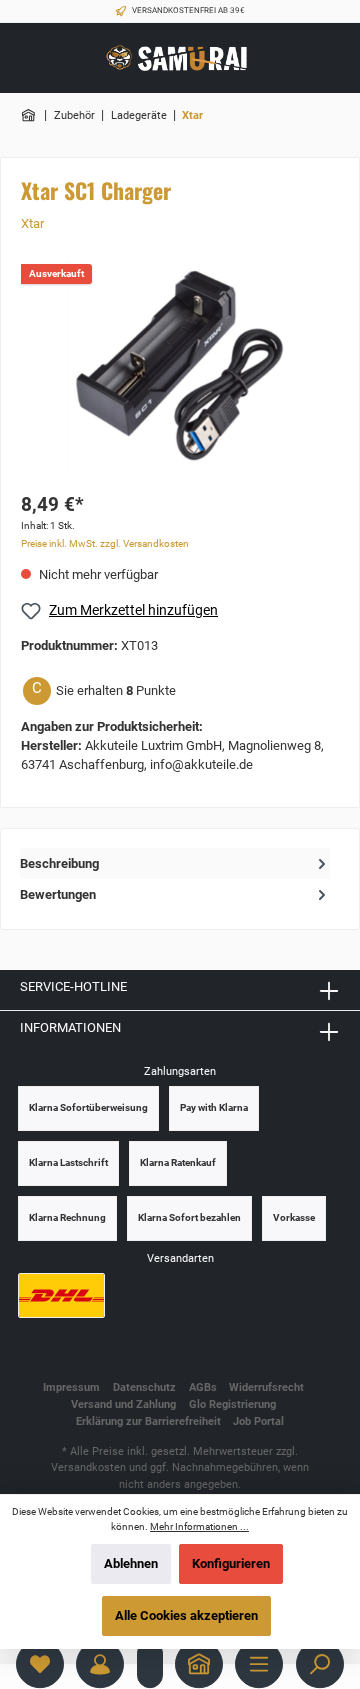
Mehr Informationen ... (199, 1526)
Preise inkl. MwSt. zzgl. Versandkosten (105, 543)
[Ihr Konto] (100, 1664)
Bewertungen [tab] (58, 894)
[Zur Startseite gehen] (180, 58)
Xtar (32, 223)
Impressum (71, 1387)
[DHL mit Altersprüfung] (61, 1295)
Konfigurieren (231, 1563)
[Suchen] (320, 1664)
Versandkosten (88, 1467)
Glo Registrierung (232, 1404)
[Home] (199, 1664)
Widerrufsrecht (266, 1387)
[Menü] (259, 1664)
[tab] (175, 863)
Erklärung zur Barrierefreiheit (148, 1421)
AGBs (203, 1387)
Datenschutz (144, 1387)
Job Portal (258, 1421)
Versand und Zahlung (123, 1404)
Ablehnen (131, 1563)
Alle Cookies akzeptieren (186, 1615)
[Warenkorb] (150, 1664)
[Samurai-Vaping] (30, 115)
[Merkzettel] (40, 1664)
